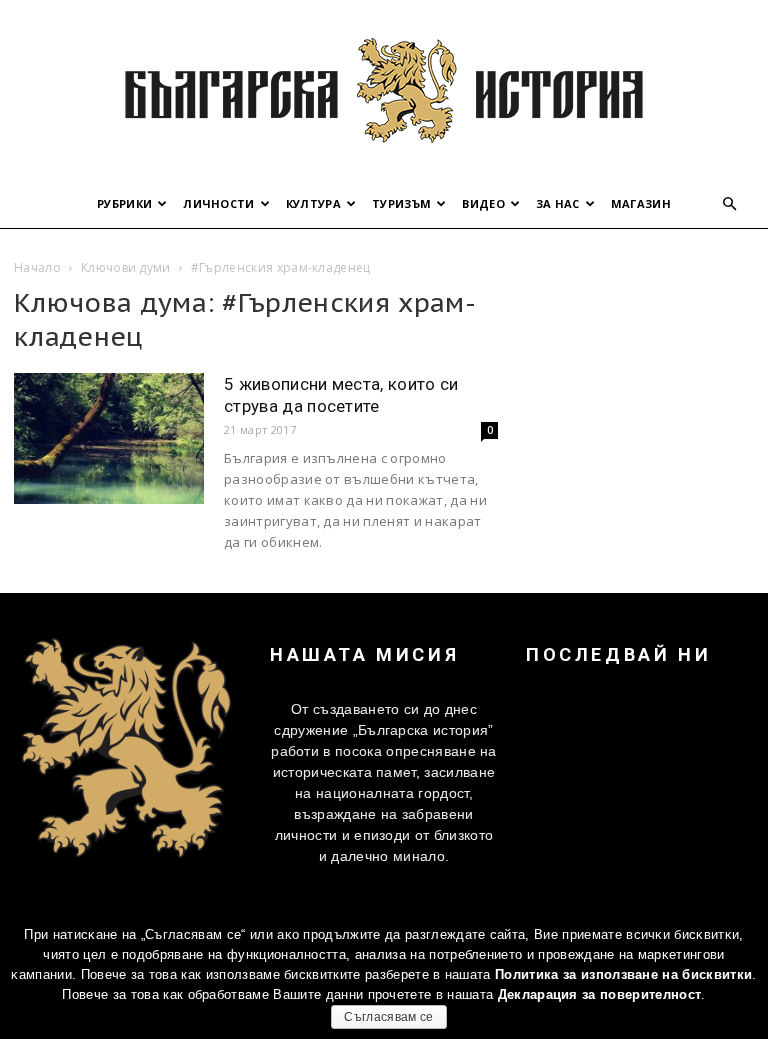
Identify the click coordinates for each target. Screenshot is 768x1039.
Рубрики (124, 203)
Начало (37, 267)
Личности (219, 203)
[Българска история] (384, 90)
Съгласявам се (388, 1017)
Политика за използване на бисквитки (623, 974)
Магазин (641, 203)
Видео (483, 203)
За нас (558, 203)
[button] (730, 204)
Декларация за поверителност (600, 994)
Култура (313, 203)
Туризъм (401, 203)
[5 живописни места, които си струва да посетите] (109, 438)
